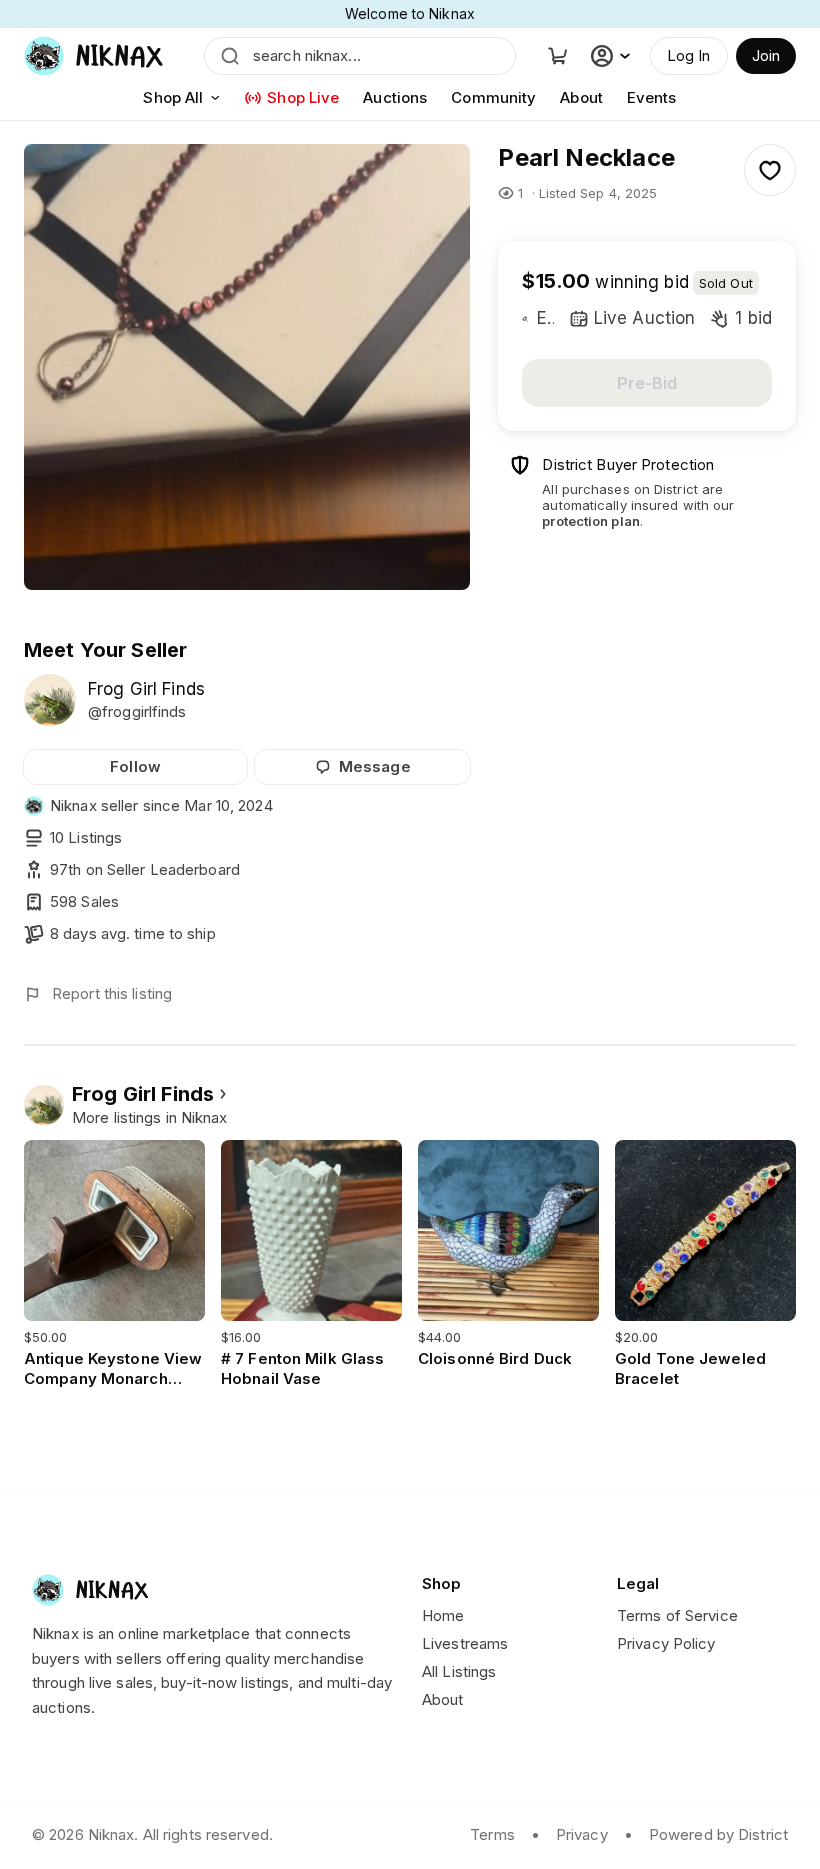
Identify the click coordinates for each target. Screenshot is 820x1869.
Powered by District (718, 1834)
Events (652, 97)
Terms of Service (677, 1615)
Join (766, 55)
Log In (689, 55)
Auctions (395, 97)
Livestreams (465, 1643)
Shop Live (303, 97)
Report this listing (112, 993)
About (581, 97)
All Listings (459, 1671)
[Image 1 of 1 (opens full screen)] (247, 367)
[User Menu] (613, 56)
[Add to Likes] (770, 170)
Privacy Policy (666, 1643)
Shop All (173, 97)
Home (443, 1615)
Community (493, 97)
